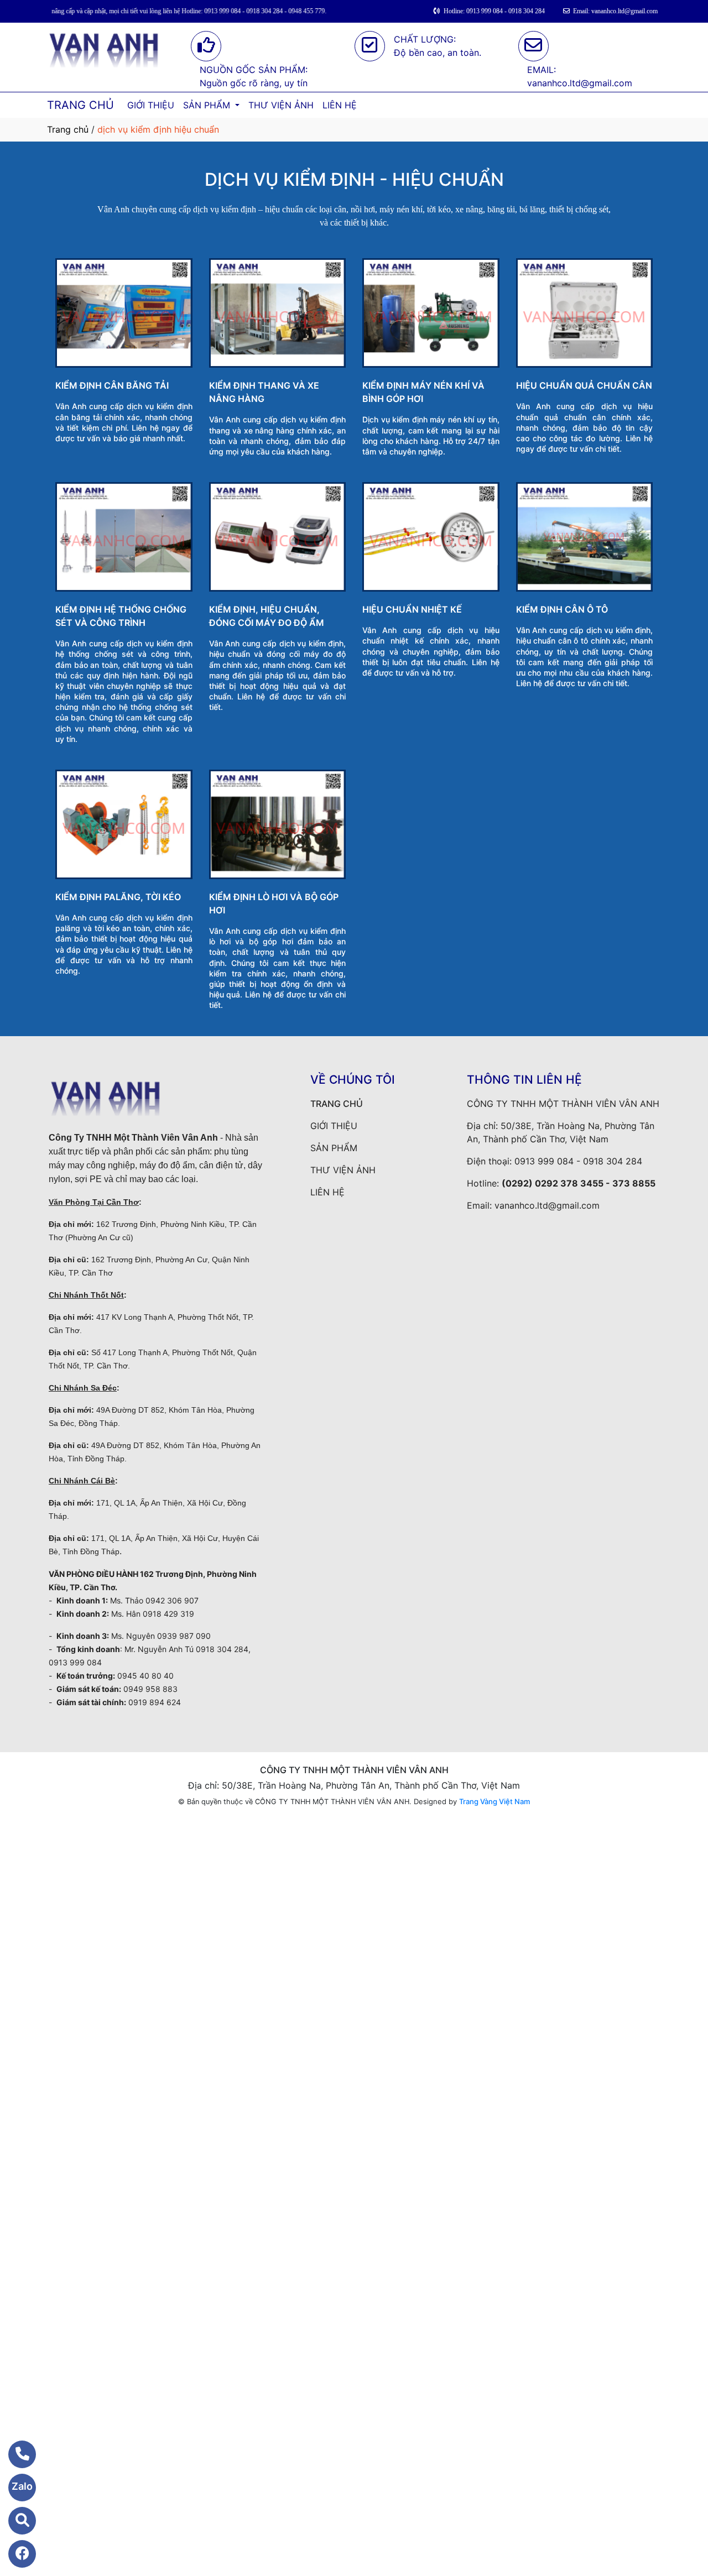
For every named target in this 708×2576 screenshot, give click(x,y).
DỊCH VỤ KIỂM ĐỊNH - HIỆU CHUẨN (354, 179)
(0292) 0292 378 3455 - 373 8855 (579, 1183)
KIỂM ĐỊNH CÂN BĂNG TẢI (112, 385)
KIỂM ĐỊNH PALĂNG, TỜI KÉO (118, 897)
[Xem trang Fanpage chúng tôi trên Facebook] (15, 2554)
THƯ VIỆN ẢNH (281, 105)
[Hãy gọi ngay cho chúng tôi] (15, 2454)
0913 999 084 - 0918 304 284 (578, 1161)
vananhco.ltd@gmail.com (547, 1205)
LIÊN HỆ (340, 105)
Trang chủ (68, 129)
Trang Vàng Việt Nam (494, 1801)
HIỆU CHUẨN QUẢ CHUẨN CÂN (584, 385)
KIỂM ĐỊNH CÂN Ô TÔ (562, 609)
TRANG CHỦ (80, 105)
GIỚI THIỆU (151, 105)
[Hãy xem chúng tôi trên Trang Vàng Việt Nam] (15, 2521)
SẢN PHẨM (208, 105)
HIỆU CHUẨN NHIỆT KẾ (412, 609)
